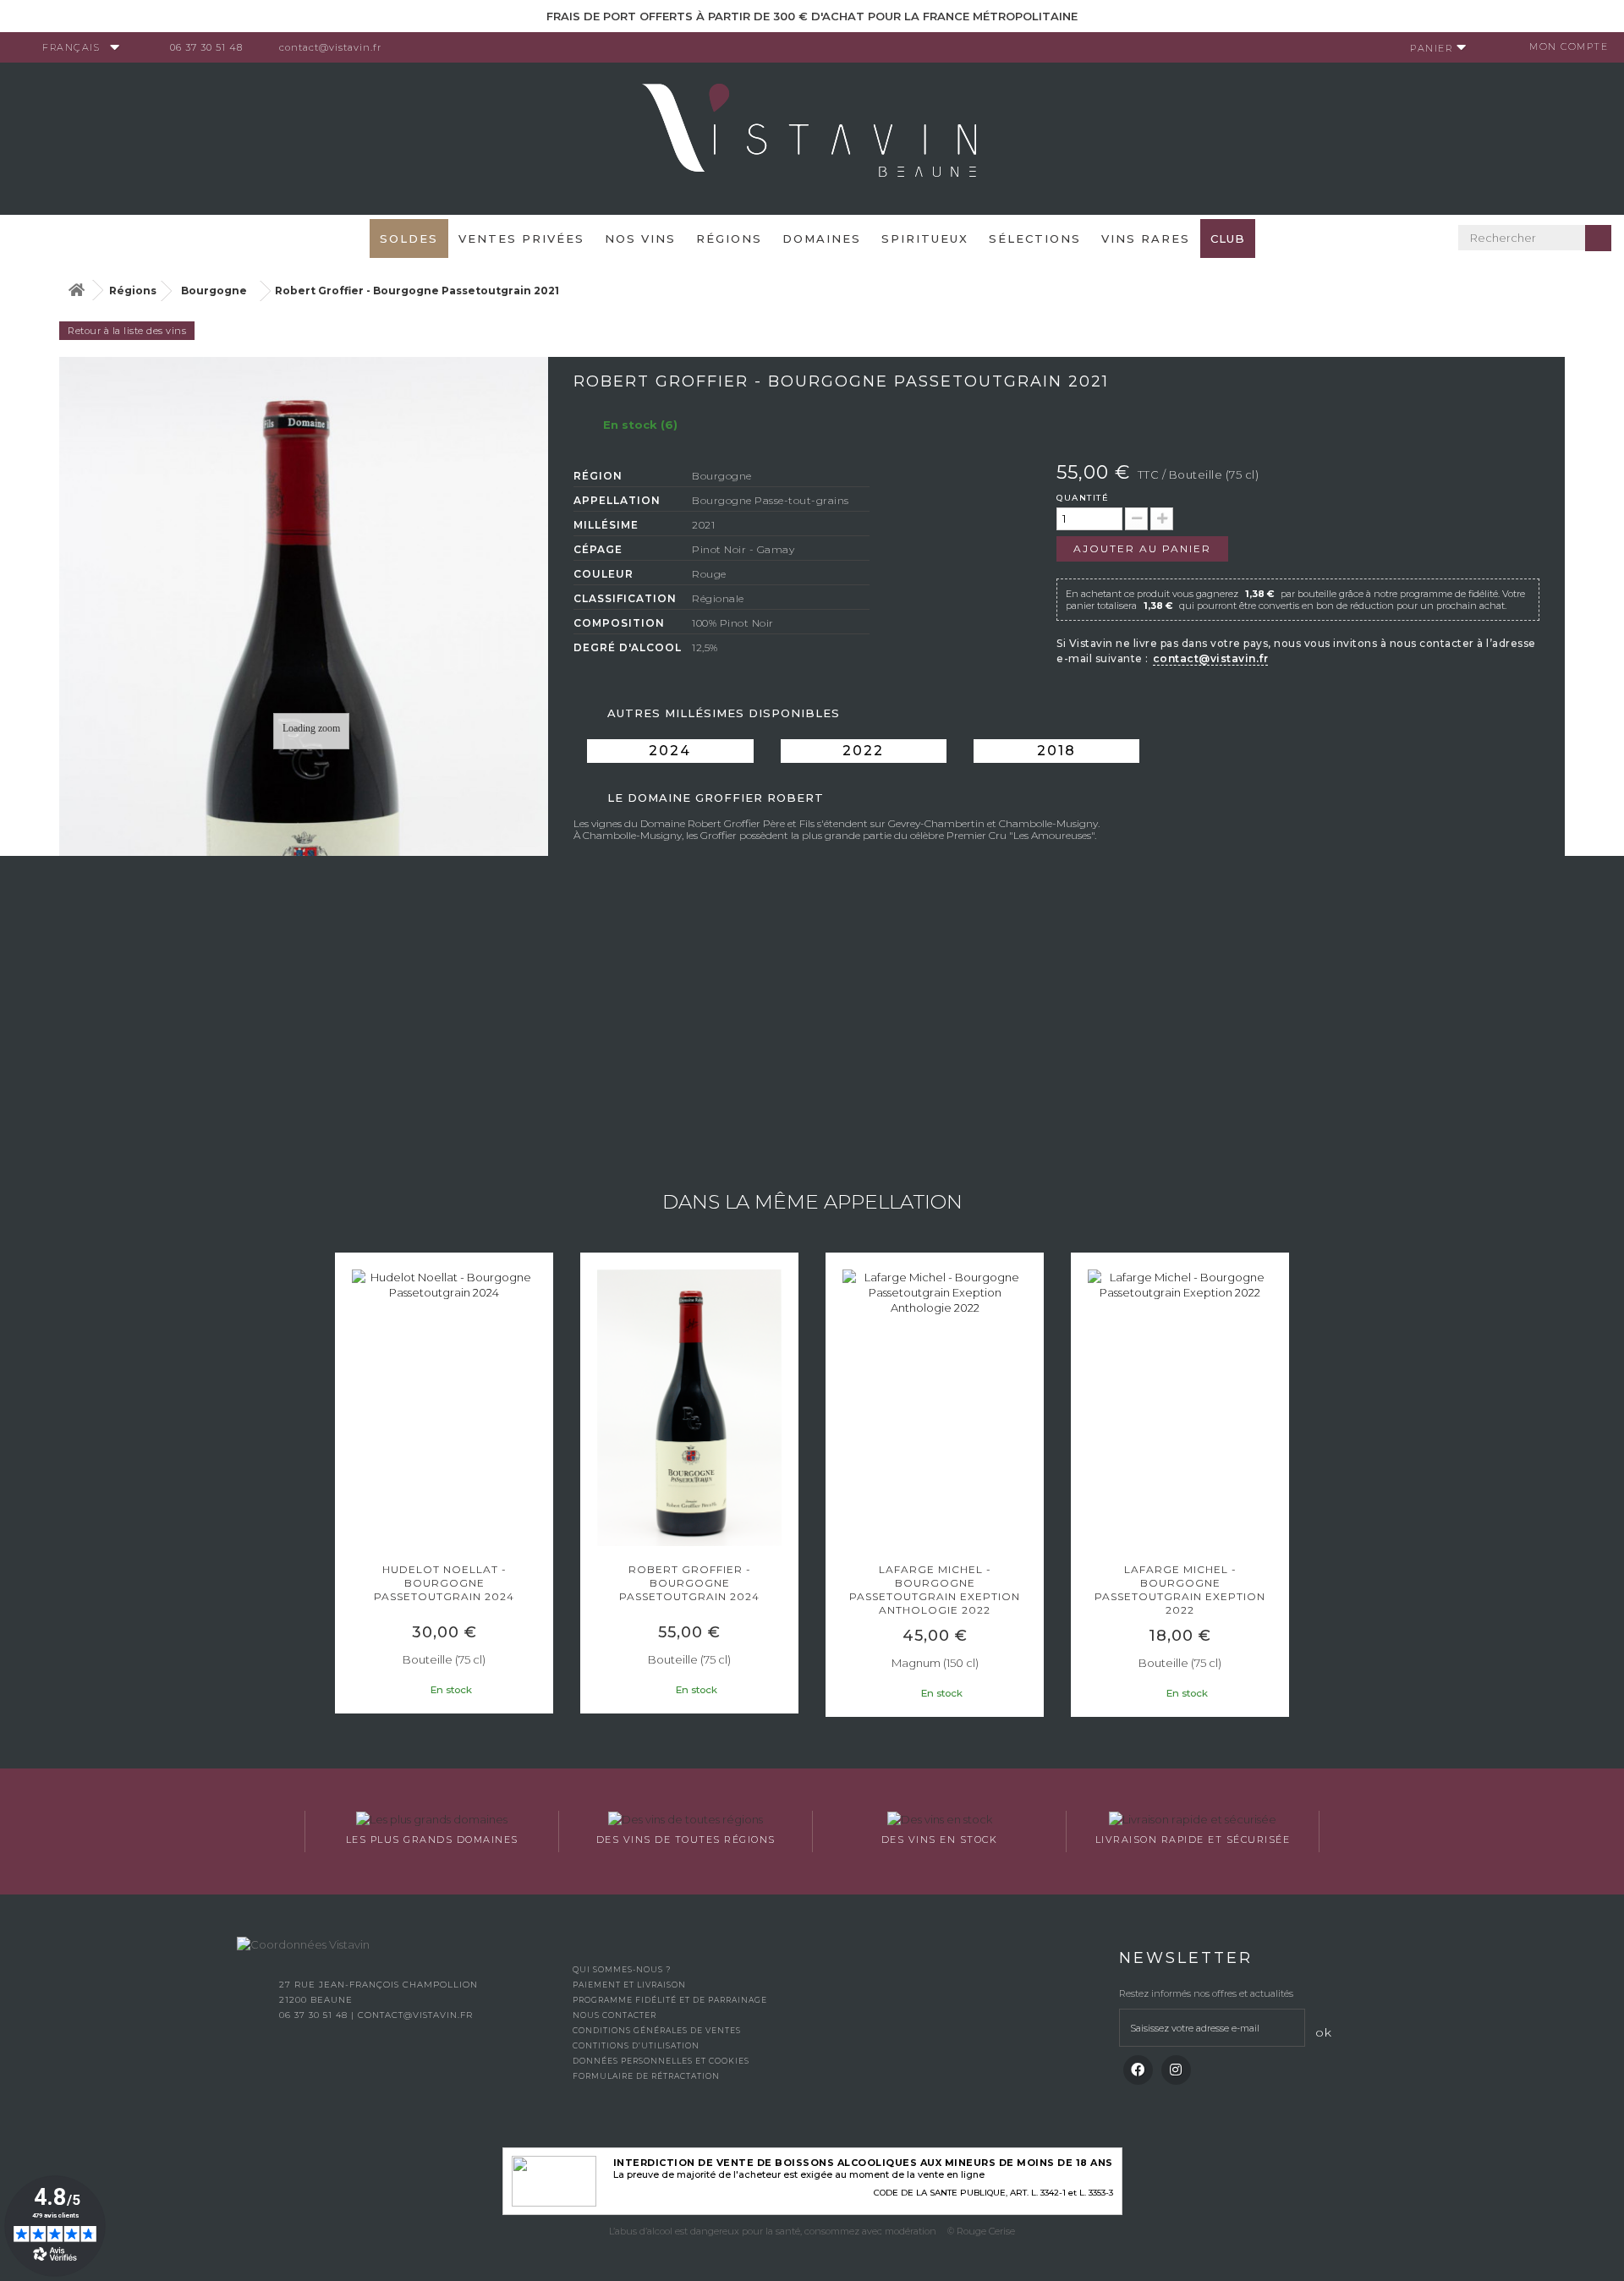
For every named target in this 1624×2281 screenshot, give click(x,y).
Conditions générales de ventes (657, 2030)
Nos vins (640, 239)
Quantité (1083, 498)
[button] (343, 1487)
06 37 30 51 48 (206, 47)
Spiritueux (925, 239)
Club (1228, 239)
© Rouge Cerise (981, 2231)
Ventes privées (521, 239)
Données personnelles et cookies (661, 2061)
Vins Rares (1146, 239)
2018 (1056, 751)
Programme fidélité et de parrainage (670, 2000)
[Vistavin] (812, 137)
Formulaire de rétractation (646, 2076)
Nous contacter (614, 2015)
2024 (670, 751)
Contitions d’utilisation (636, 2045)
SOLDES (409, 239)
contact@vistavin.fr (330, 47)
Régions (729, 239)
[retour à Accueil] (76, 291)
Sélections (1035, 239)
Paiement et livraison (629, 1985)
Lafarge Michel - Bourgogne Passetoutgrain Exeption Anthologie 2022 (935, 1590)
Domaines (822, 239)
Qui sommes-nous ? (622, 1969)
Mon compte (1569, 47)
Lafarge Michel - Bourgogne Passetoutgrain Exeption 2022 (1180, 1590)
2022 (863, 751)
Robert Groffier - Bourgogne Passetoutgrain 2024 (689, 1583)
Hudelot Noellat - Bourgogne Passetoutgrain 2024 (444, 1583)
